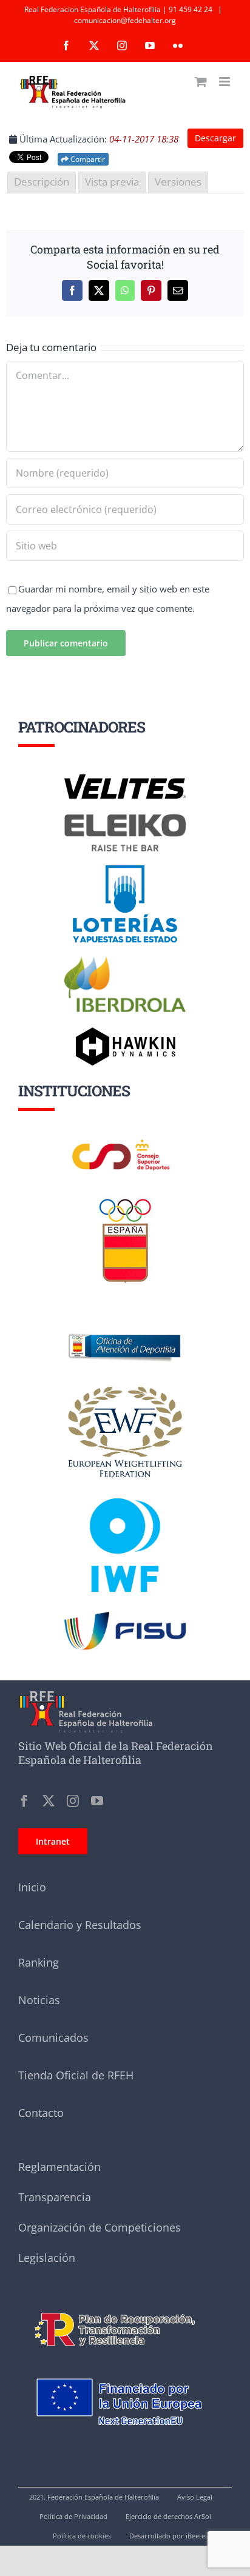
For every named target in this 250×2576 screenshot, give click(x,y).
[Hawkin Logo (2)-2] (125, 1031)
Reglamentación (59, 2167)
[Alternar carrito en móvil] (201, 82)
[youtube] (97, 1801)
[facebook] (24, 1801)
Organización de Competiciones (100, 2227)
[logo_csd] (125, 1142)
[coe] (125, 1199)
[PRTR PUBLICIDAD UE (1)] (125, 2306)
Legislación (47, 2258)
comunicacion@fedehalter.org (125, 20)
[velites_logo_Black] (125, 779)
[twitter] (49, 1801)
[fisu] (125, 1616)
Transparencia (55, 2197)
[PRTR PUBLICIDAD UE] (125, 2364)
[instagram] (73, 1801)
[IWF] (125, 1489)
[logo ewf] (125, 1389)
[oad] (125, 1317)
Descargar (215, 138)
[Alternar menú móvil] (225, 82)
